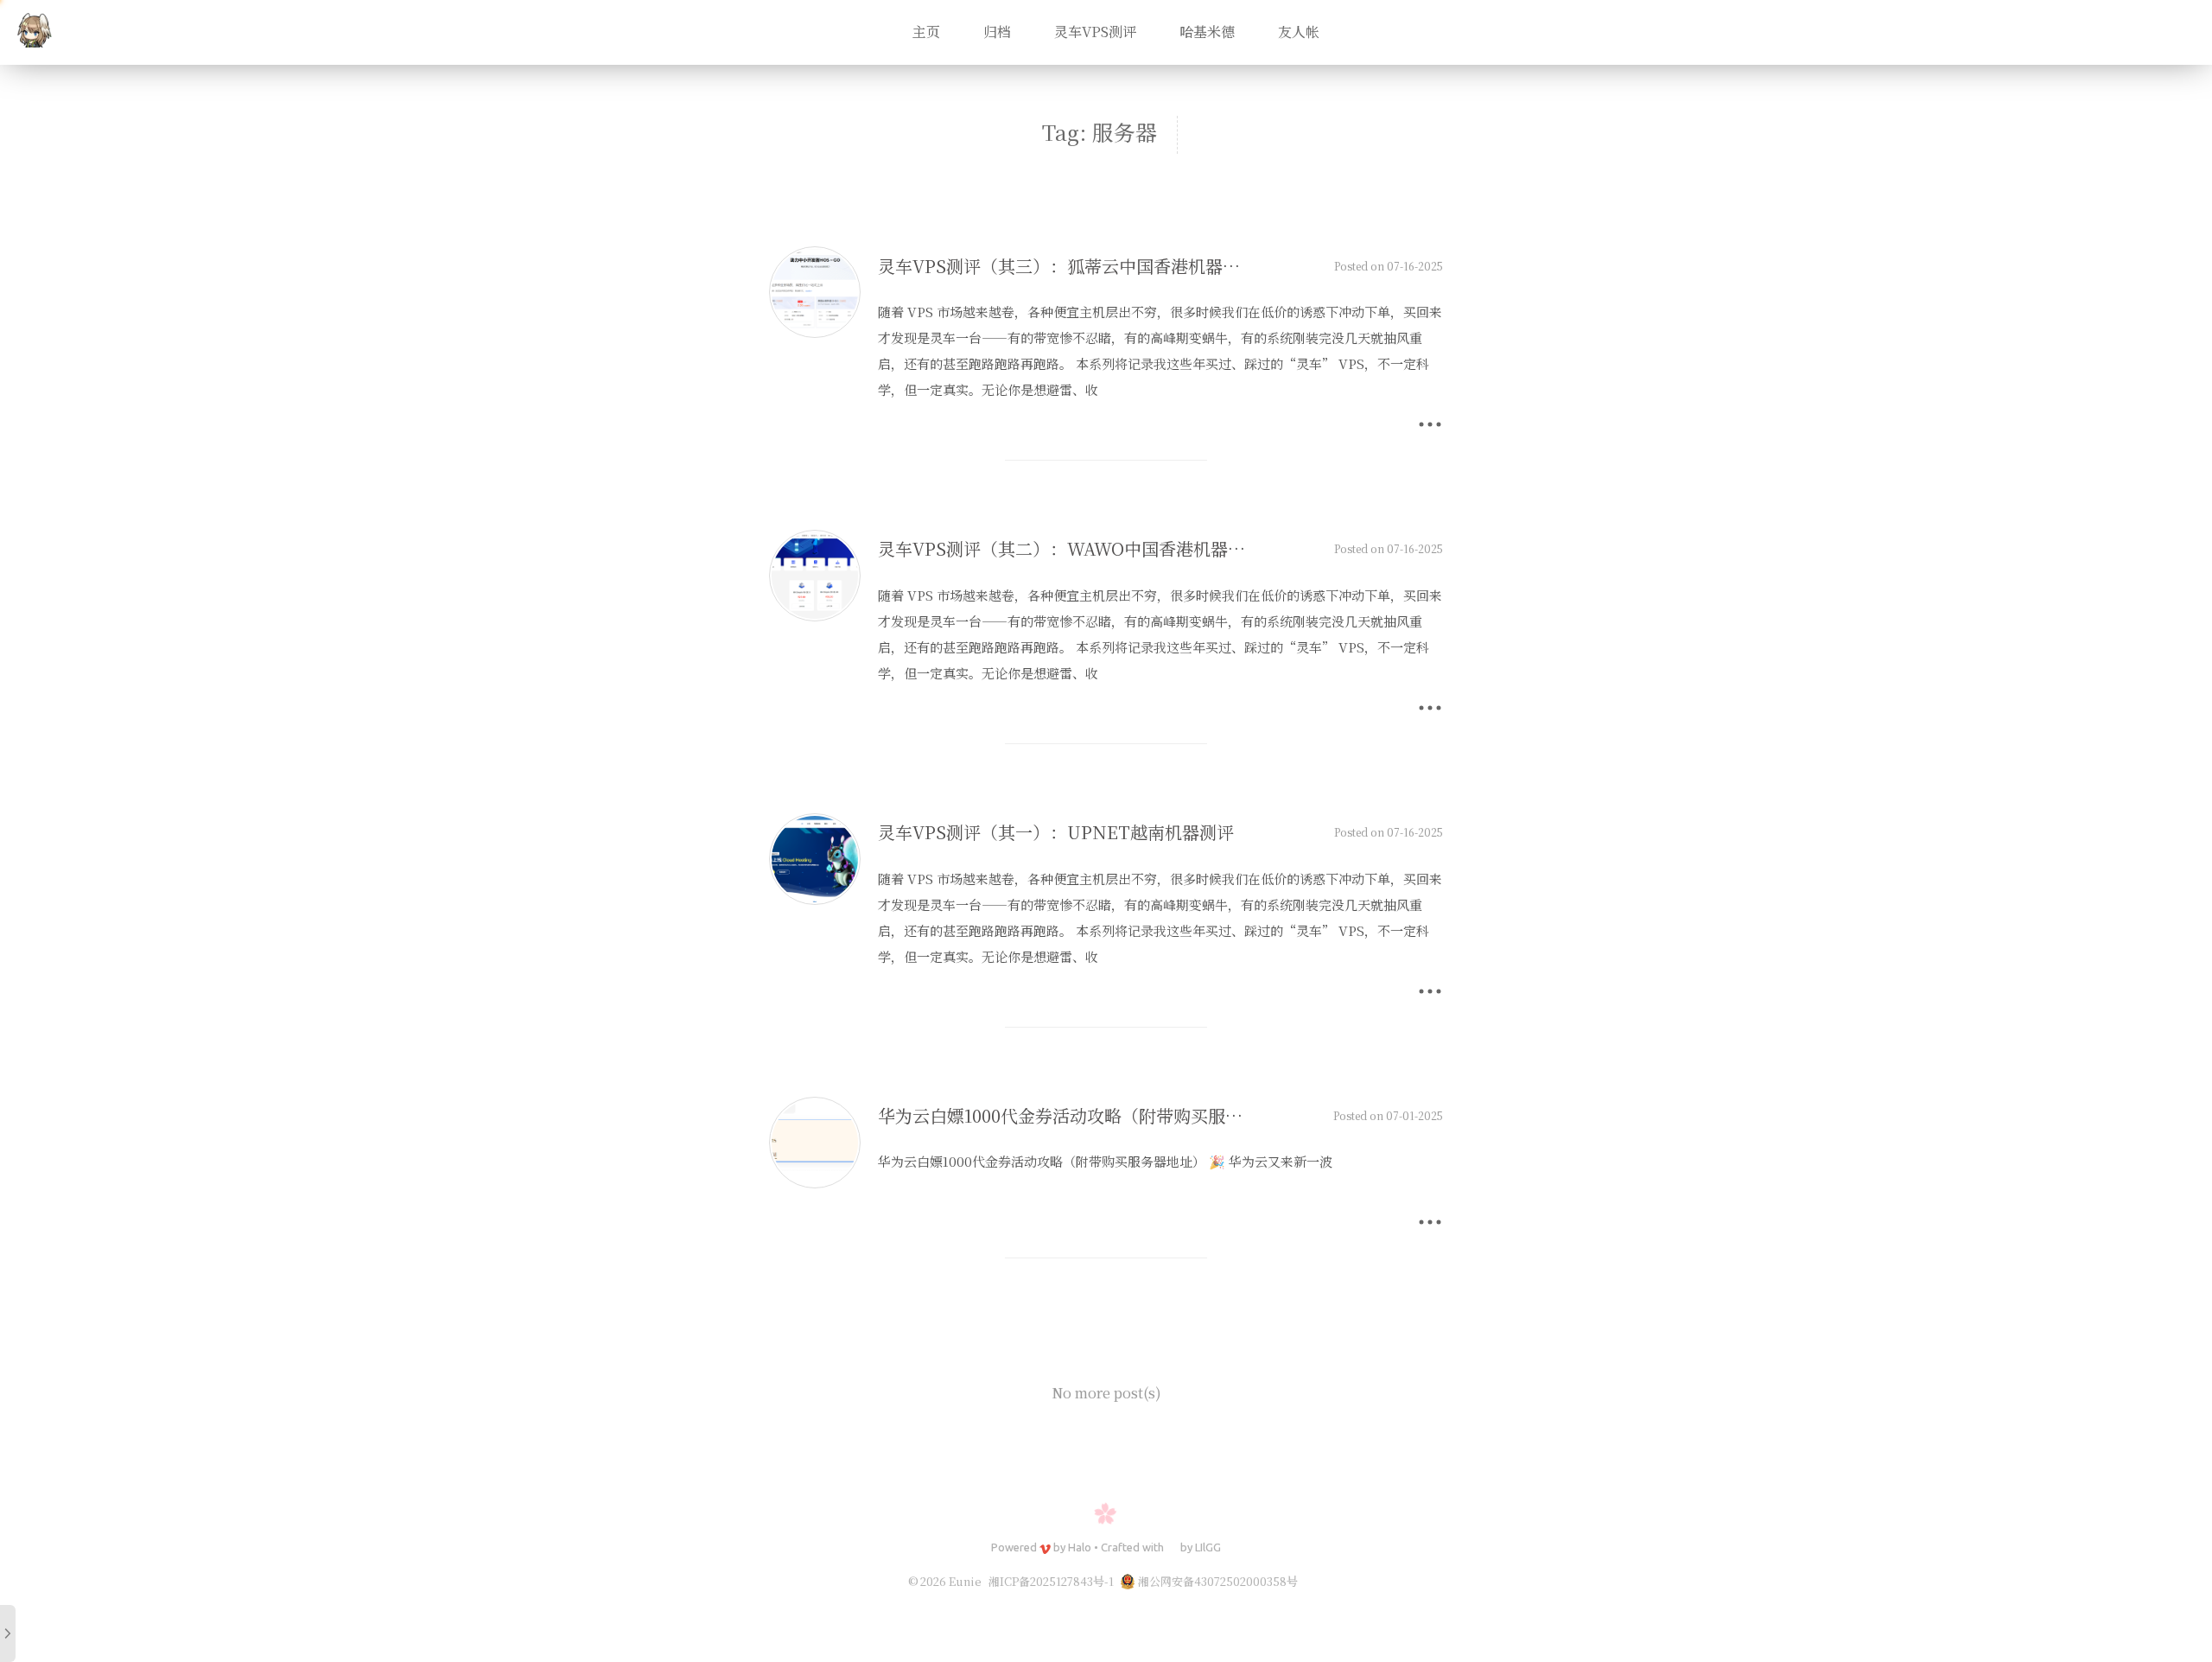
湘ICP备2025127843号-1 (1051, 1581)
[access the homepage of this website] (35, 33)
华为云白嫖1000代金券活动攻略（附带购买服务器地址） (1095, 1115)
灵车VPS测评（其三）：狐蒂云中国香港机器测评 (1068, 266)
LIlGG (1208, 1547)
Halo (1080, 1547)
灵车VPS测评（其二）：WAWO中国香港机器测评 (1070, 548)
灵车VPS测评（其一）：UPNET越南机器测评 (1056, 832)
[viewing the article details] (815, 332)
